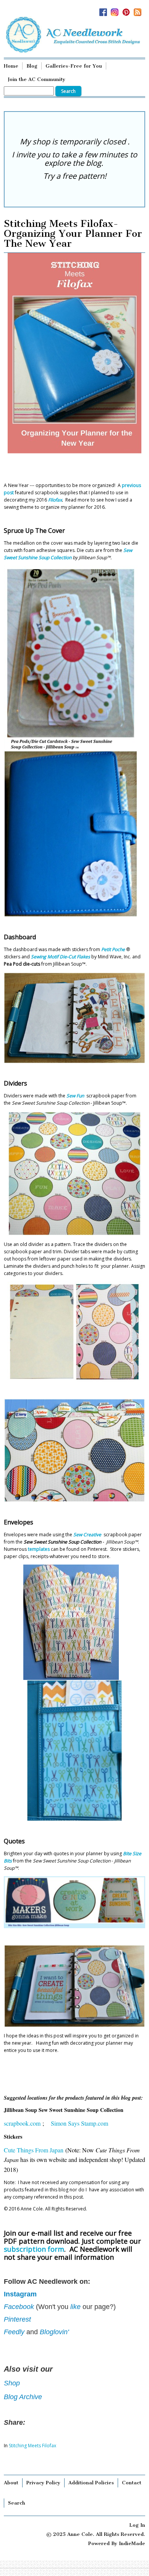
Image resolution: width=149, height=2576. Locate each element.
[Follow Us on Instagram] (117, 10)
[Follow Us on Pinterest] (128, 10)
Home (11, 66)
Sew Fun (76, 1096)
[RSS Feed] (139, 10)
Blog (32, 66)
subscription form (34, 2249)
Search (17, 2503)
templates (39, 1549)
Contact (132, 2483)
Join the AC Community (36, 79)
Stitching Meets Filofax (32, 2446)
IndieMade (132, 2543)
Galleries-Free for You (74, 66)
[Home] (74, 35)
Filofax (55, 500)
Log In (137, 2525)
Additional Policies (91, 2483)
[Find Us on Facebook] (105, 10)
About (11, 2483)
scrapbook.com (23, 2123)
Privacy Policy (43, 2483)
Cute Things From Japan (34, 2150)
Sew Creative (87, 1535)
